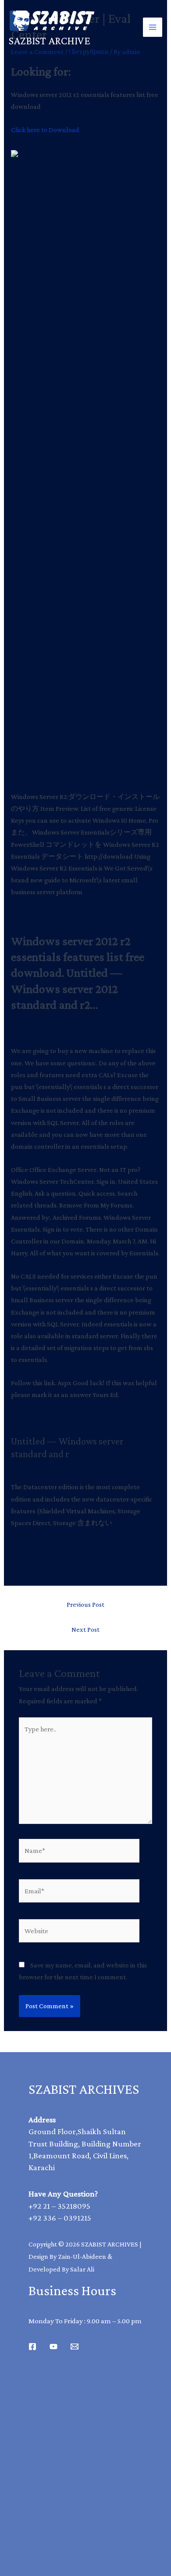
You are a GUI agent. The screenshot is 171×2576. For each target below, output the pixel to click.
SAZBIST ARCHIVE (50, 41)
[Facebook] (32, 2347)
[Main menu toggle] (153, 27)
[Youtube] (53, 2347)
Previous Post (85, 1604)
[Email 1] (75, 2347)
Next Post (85, 1629)
